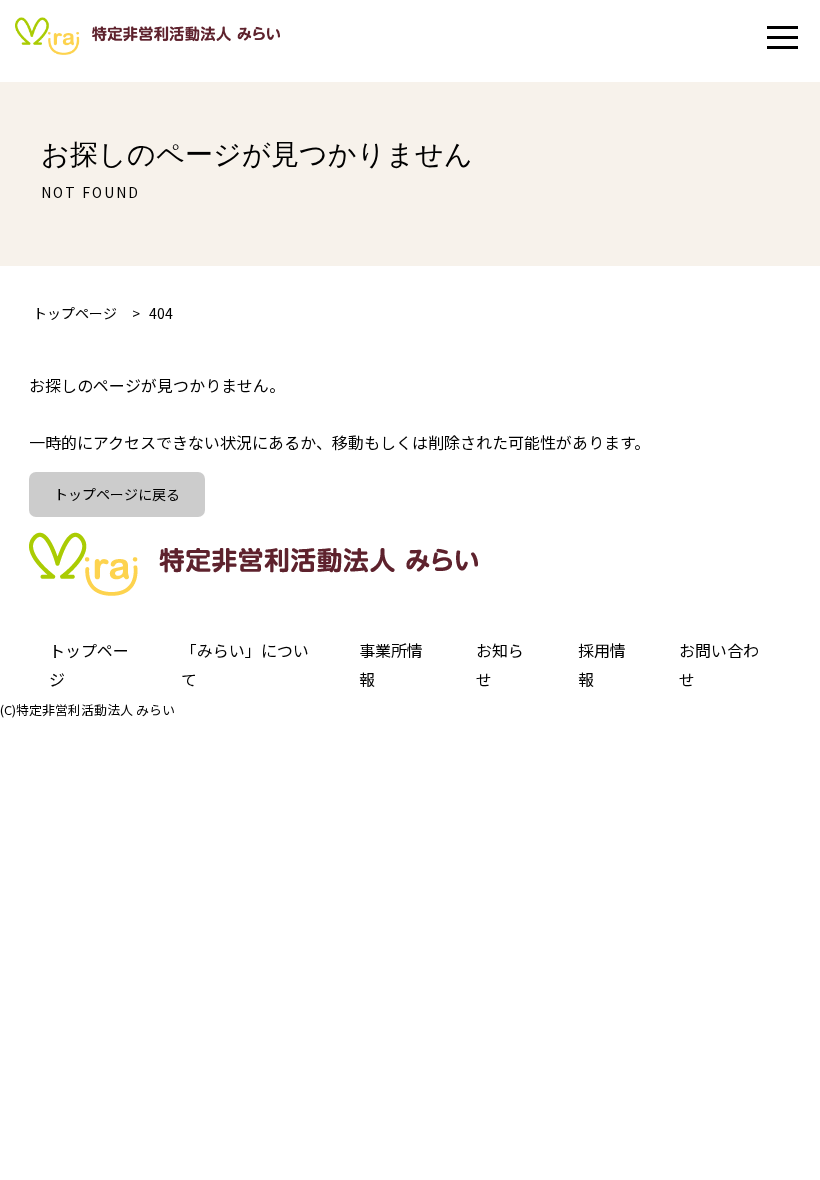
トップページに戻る (117, 494)
